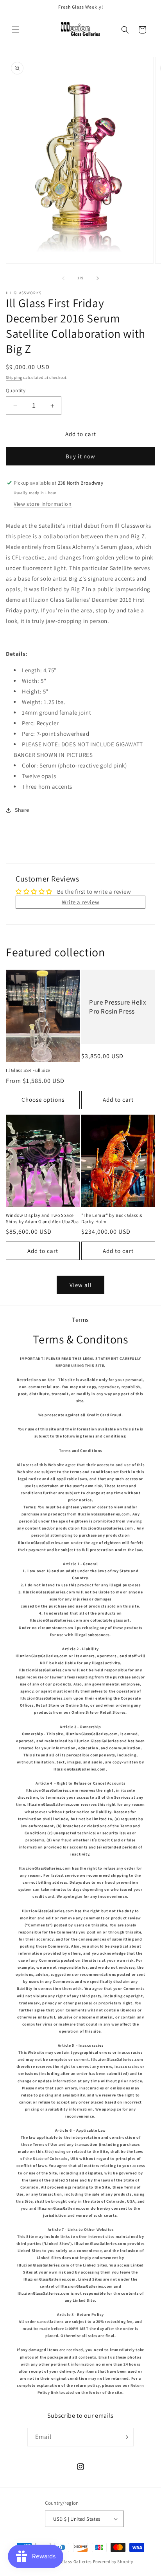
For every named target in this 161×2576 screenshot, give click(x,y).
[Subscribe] (125, 2437)
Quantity (16, 390)
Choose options (43, 1100)
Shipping (14, 377)
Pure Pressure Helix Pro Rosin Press (117, 1007)
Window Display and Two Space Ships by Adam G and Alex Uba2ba (42, 1218)
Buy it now (80, 456)
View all (81, 1285)
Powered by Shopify (113, 2562)
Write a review (80, 902)
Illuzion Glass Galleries (68, 2562)
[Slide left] (63, 278)
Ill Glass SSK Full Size (28, 1070)
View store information (43, 504)
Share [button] (22, 810)
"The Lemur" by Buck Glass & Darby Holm (112, 1218)
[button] (16, 30)
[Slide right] (98, 278)
